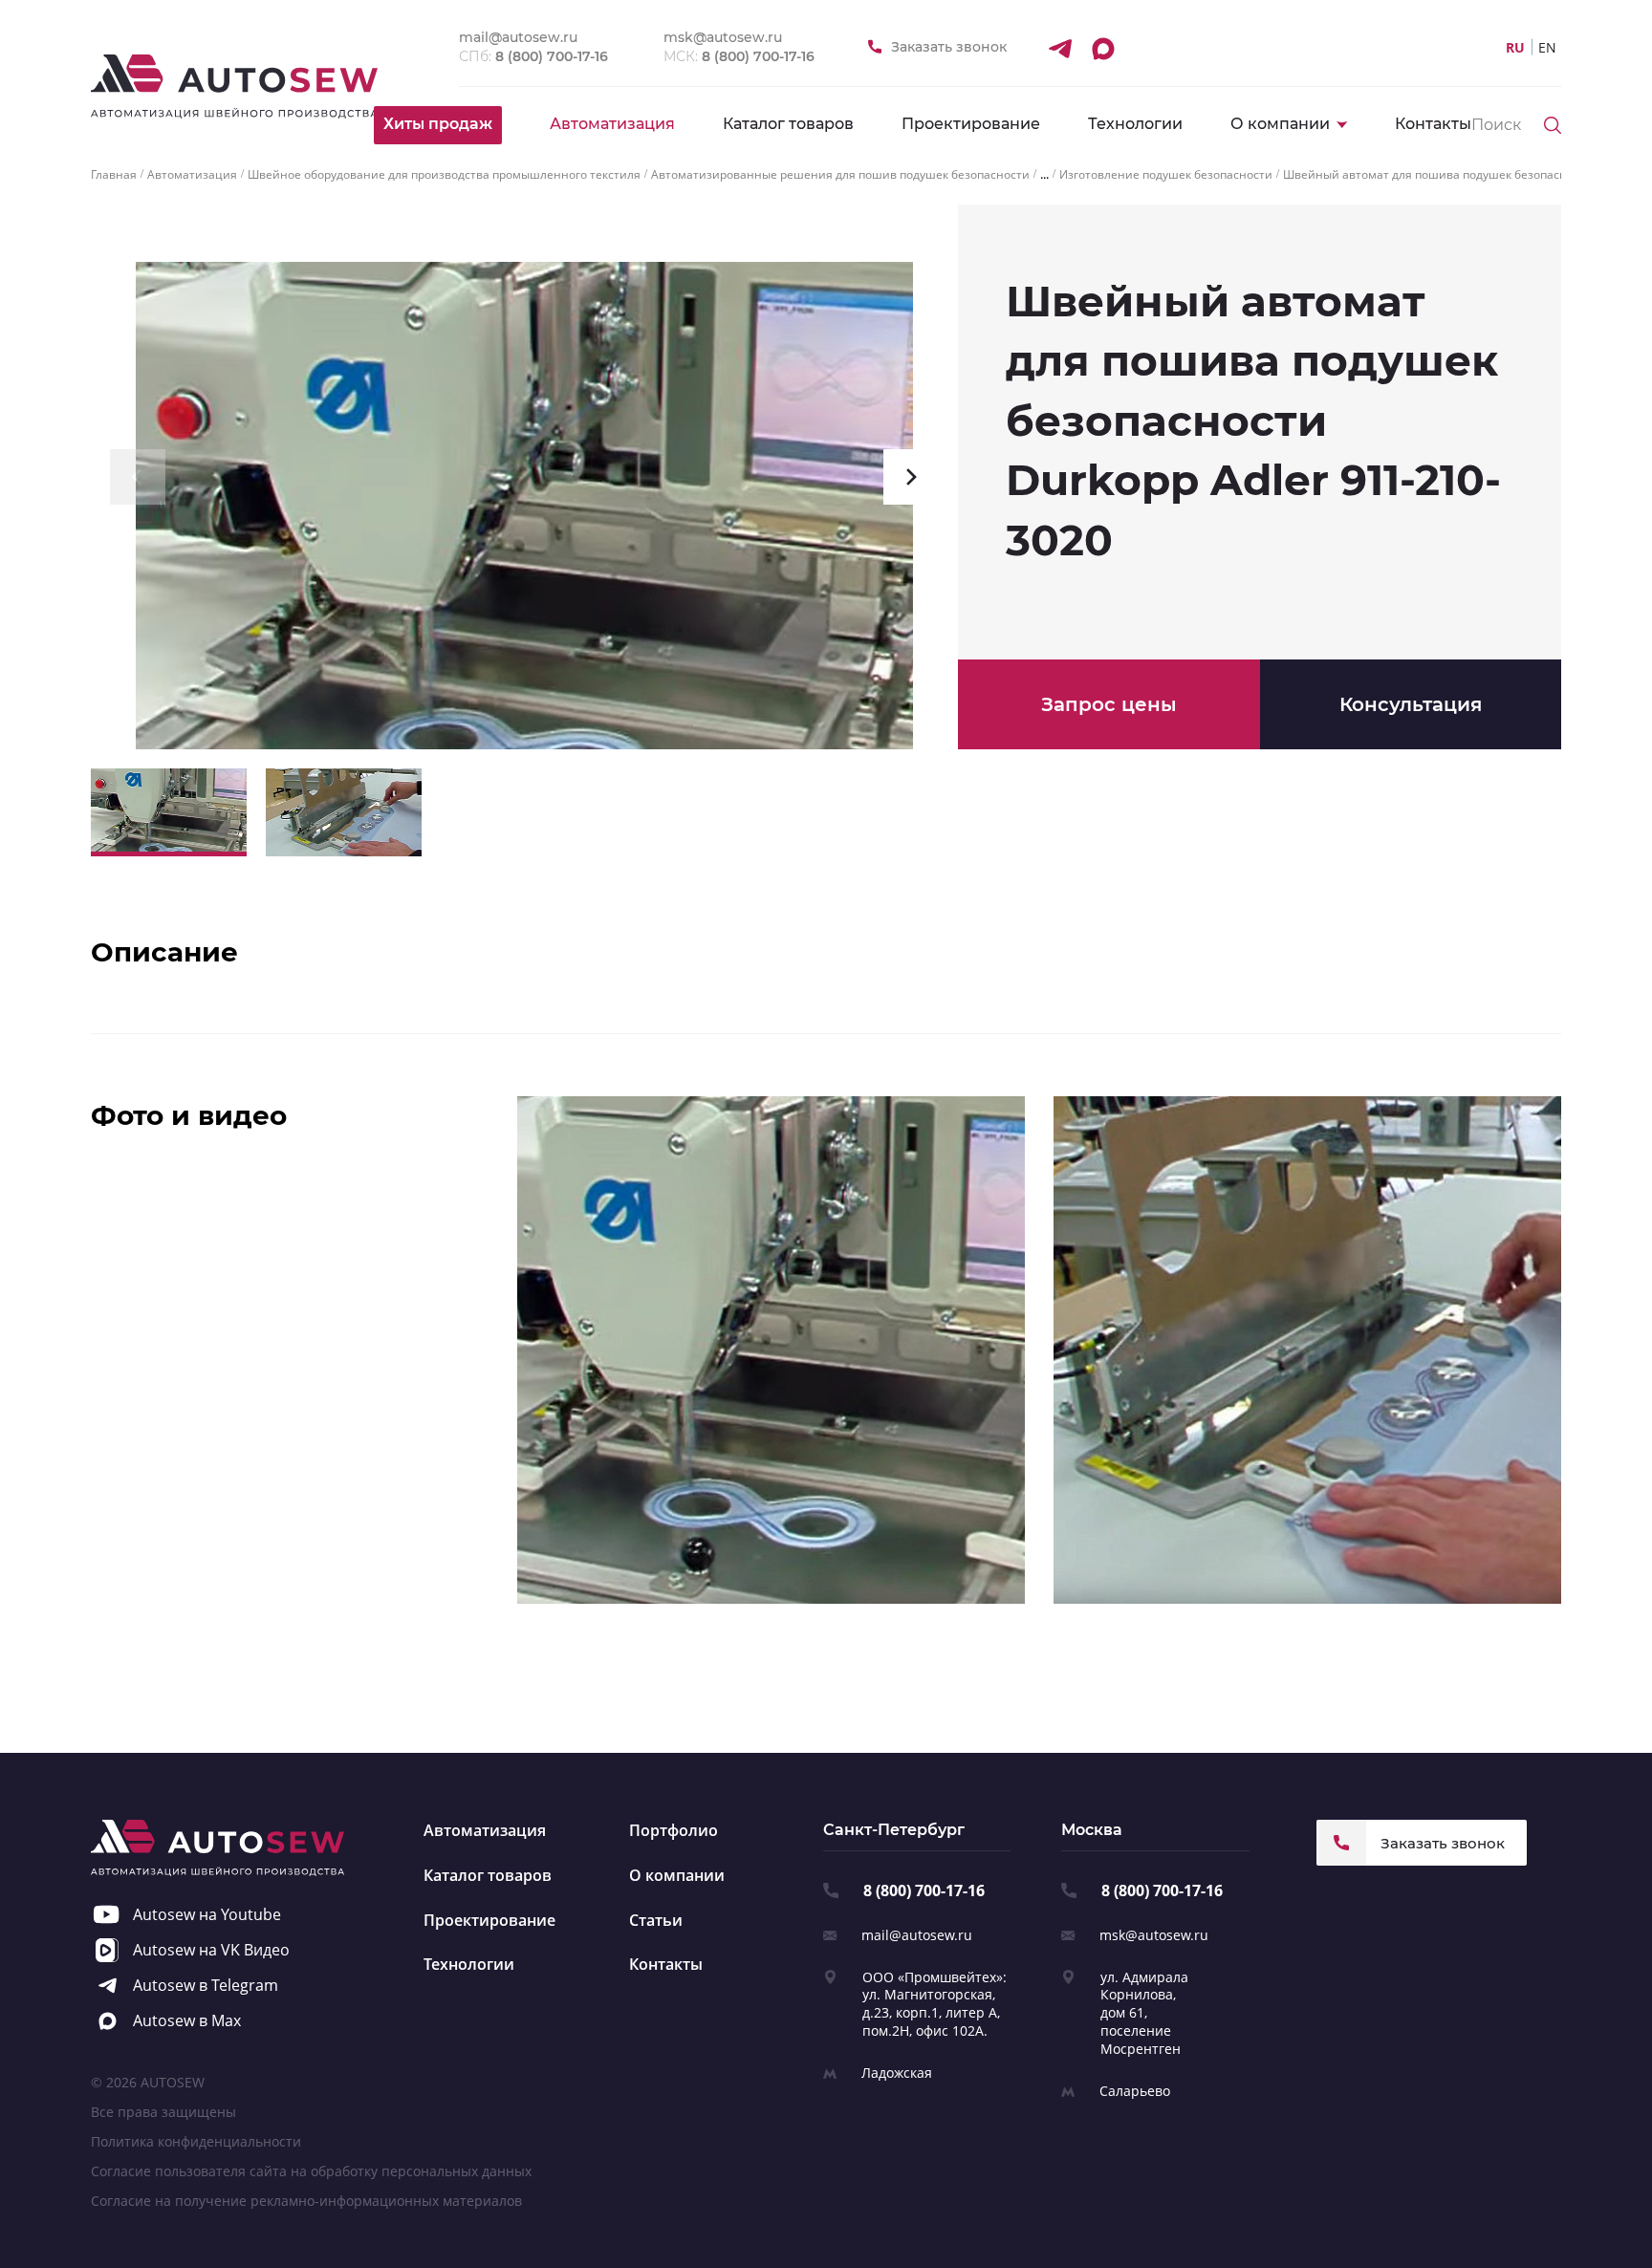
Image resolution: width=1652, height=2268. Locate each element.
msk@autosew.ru (1154, 1935)
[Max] (1102, 48)
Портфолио (674, 1830)
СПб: (533, 56)
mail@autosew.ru (917, 1935)
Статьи (656, 1920)
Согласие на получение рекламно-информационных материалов (306, 2201)
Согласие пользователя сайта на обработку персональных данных (311, 2171)
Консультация (1411, 704)
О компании (677, 1875)
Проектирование (971, 124)
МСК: (739, 56)
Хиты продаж (438, 124)
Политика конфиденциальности (196, 2141)
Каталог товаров (788, 124)
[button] (138, 477)
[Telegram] (1059, 48)
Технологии (1135, 124)
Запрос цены (1109, 704)
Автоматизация (612, 124)
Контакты (1433, 124)
